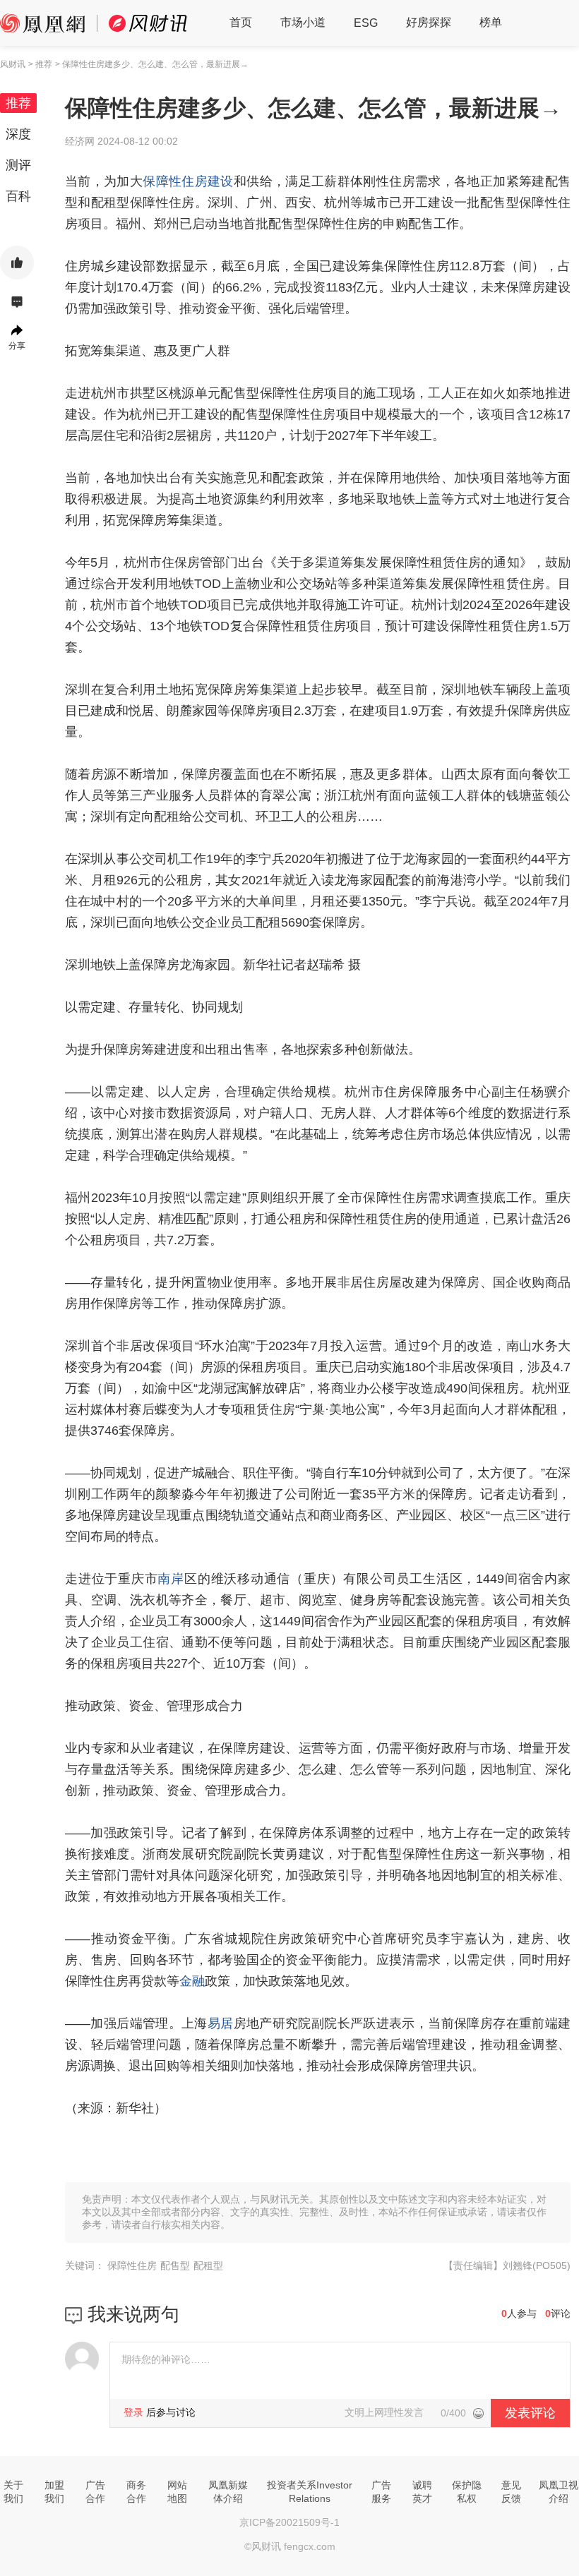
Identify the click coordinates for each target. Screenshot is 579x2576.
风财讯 (13, 64)
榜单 (491, 22)
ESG (366, 23)
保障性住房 (175, 181)
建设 (221, 181)
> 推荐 (40, 64)
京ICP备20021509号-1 (289, 2522)
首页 (241, 22)
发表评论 (530, 2413)
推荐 (18, 103)
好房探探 (429, 22)
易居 (221, 2023)
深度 (18, 134)
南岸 (171, 1579)
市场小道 (303, 22)
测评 (18, 165)
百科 (18, 196)
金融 (192, 1981)
